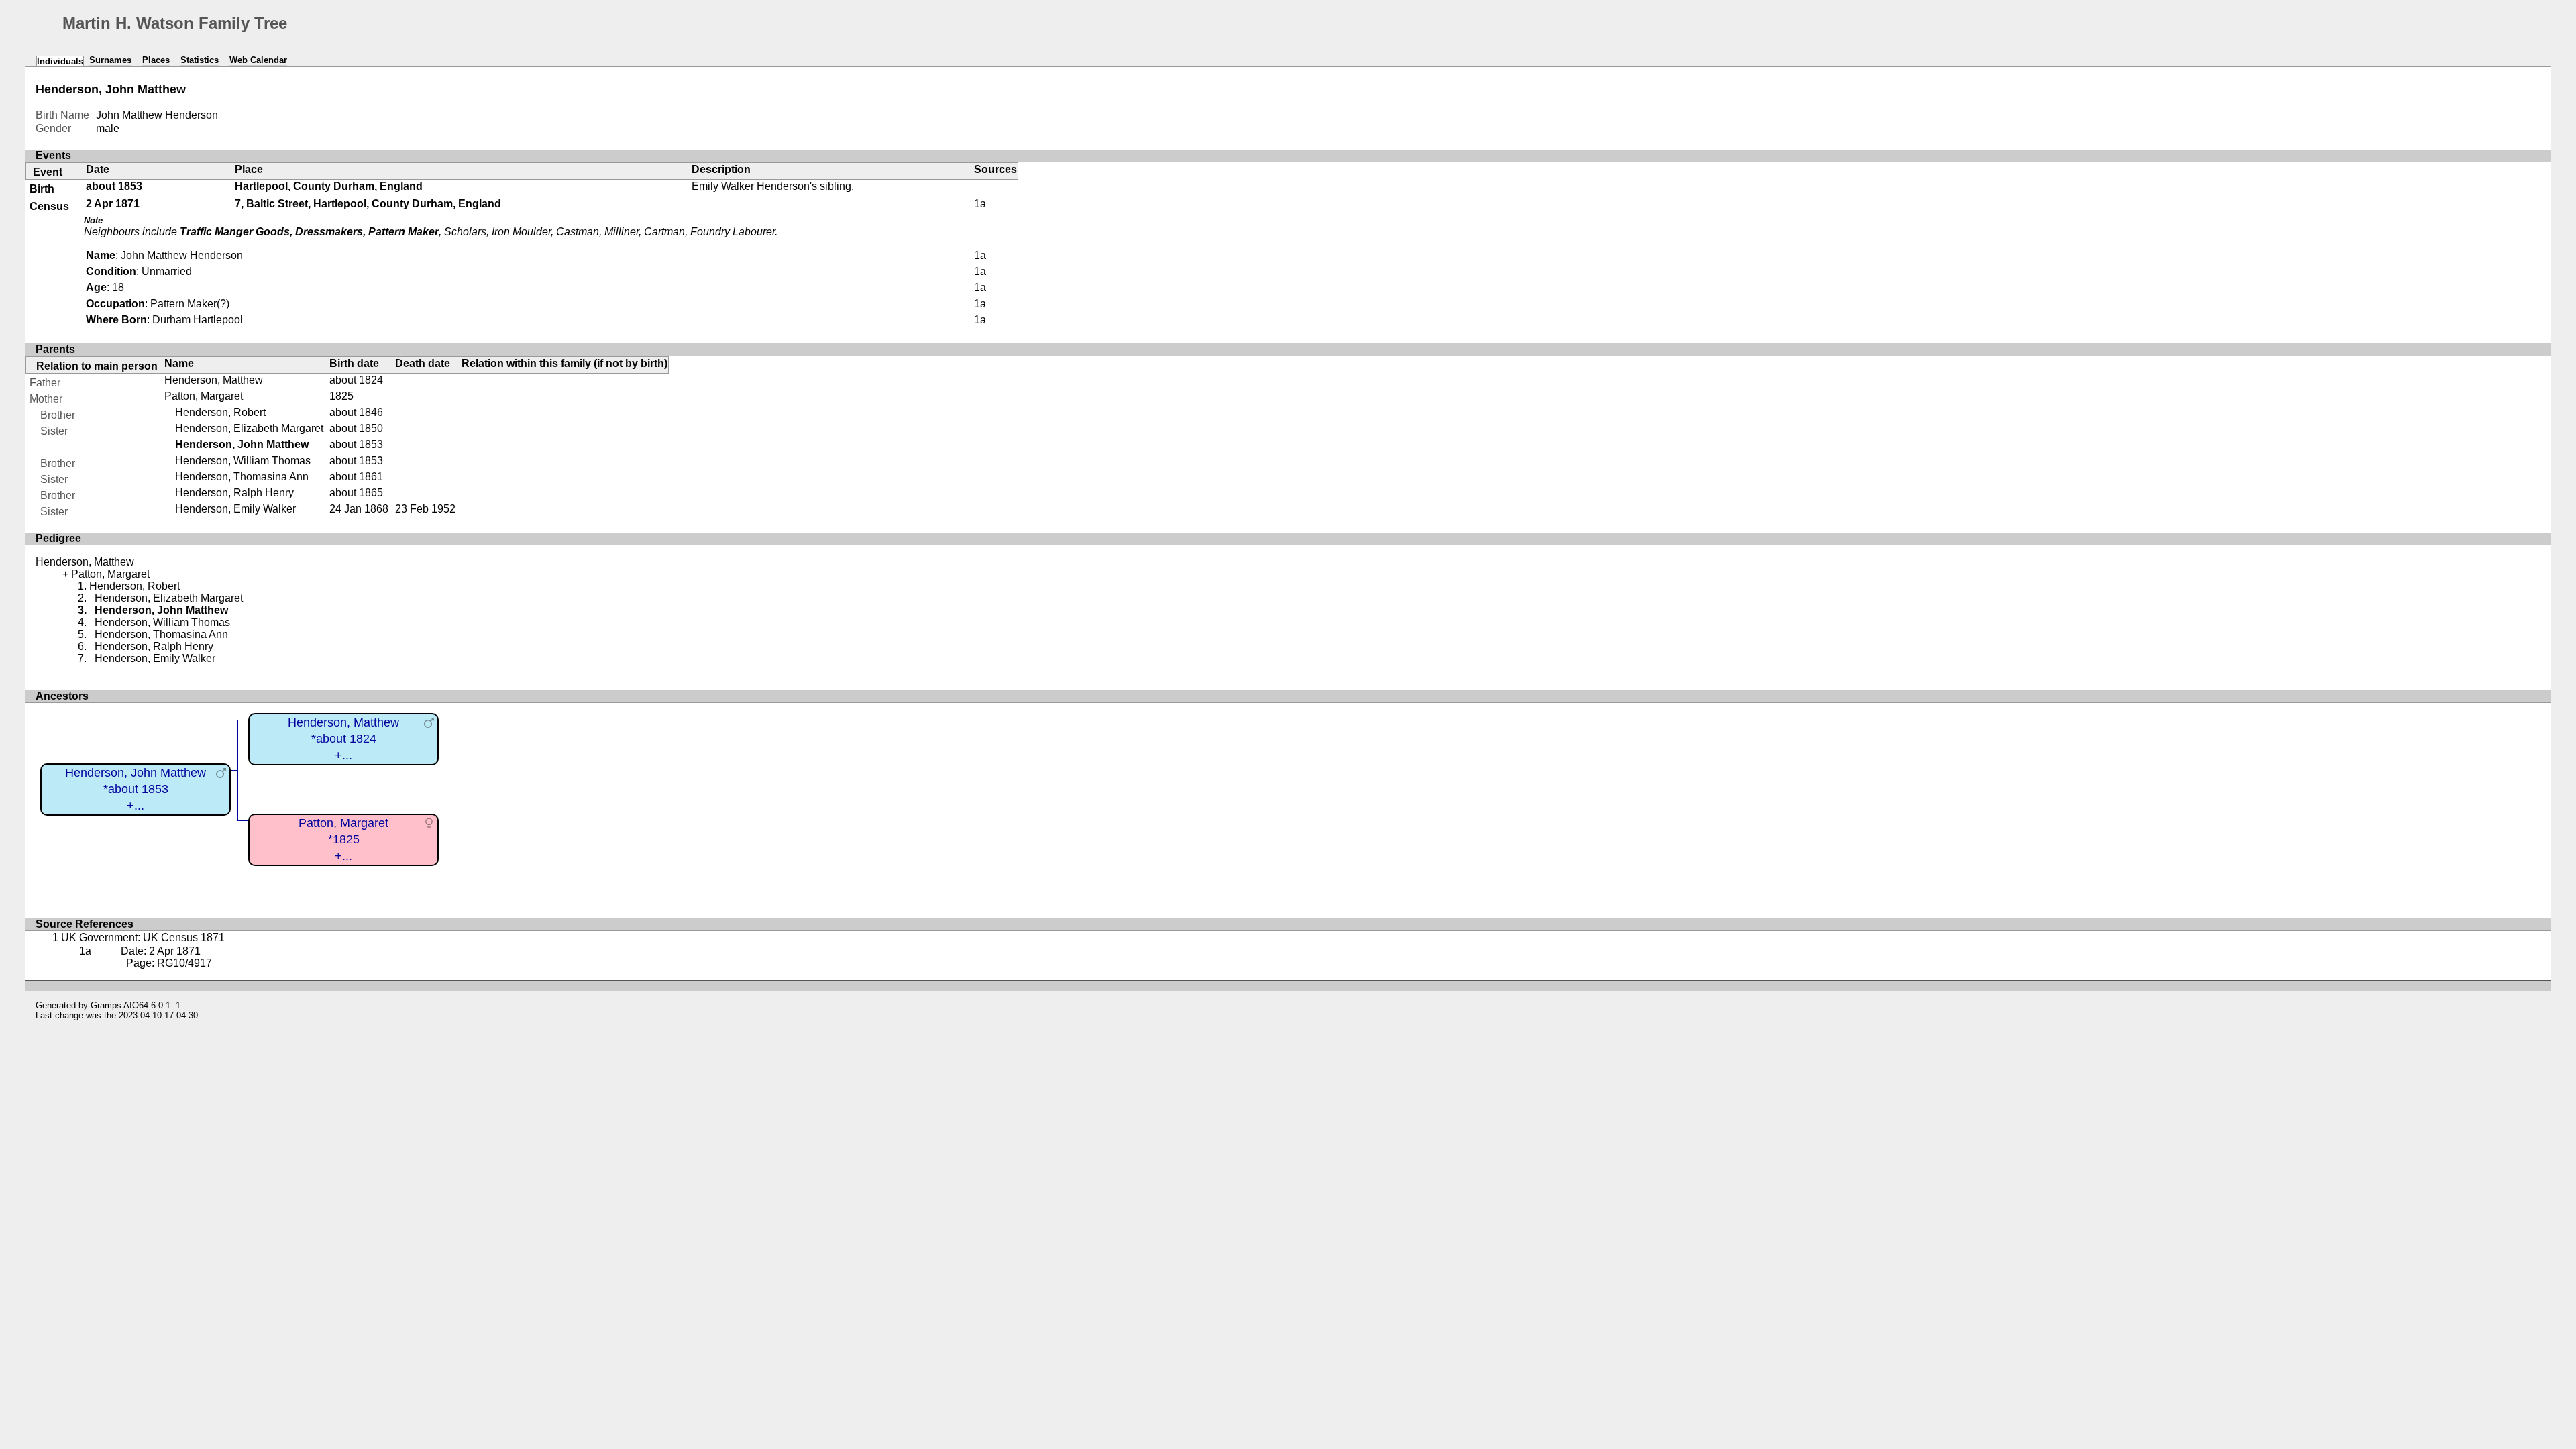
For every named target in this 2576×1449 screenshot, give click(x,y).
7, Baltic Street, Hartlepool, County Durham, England (368, 204)
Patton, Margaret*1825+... (343, 840)
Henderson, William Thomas (243, 461)
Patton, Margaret (204, 396)
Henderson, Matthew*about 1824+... (343, 739)
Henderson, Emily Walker (235, 509)
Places (156, 60)
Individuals (60, 61)
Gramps (106, 1005)
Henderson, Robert (220, 412)
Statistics (200, 60)
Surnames (110, 60)
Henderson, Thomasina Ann (242, 477)
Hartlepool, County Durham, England (329, 186)
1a (980, 204)
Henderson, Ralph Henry (234, 493)
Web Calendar (258, 60)
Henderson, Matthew (214, 380)
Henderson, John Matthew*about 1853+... (136, 789)
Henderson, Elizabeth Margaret (249, 428)
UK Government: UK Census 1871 (143, 937)
